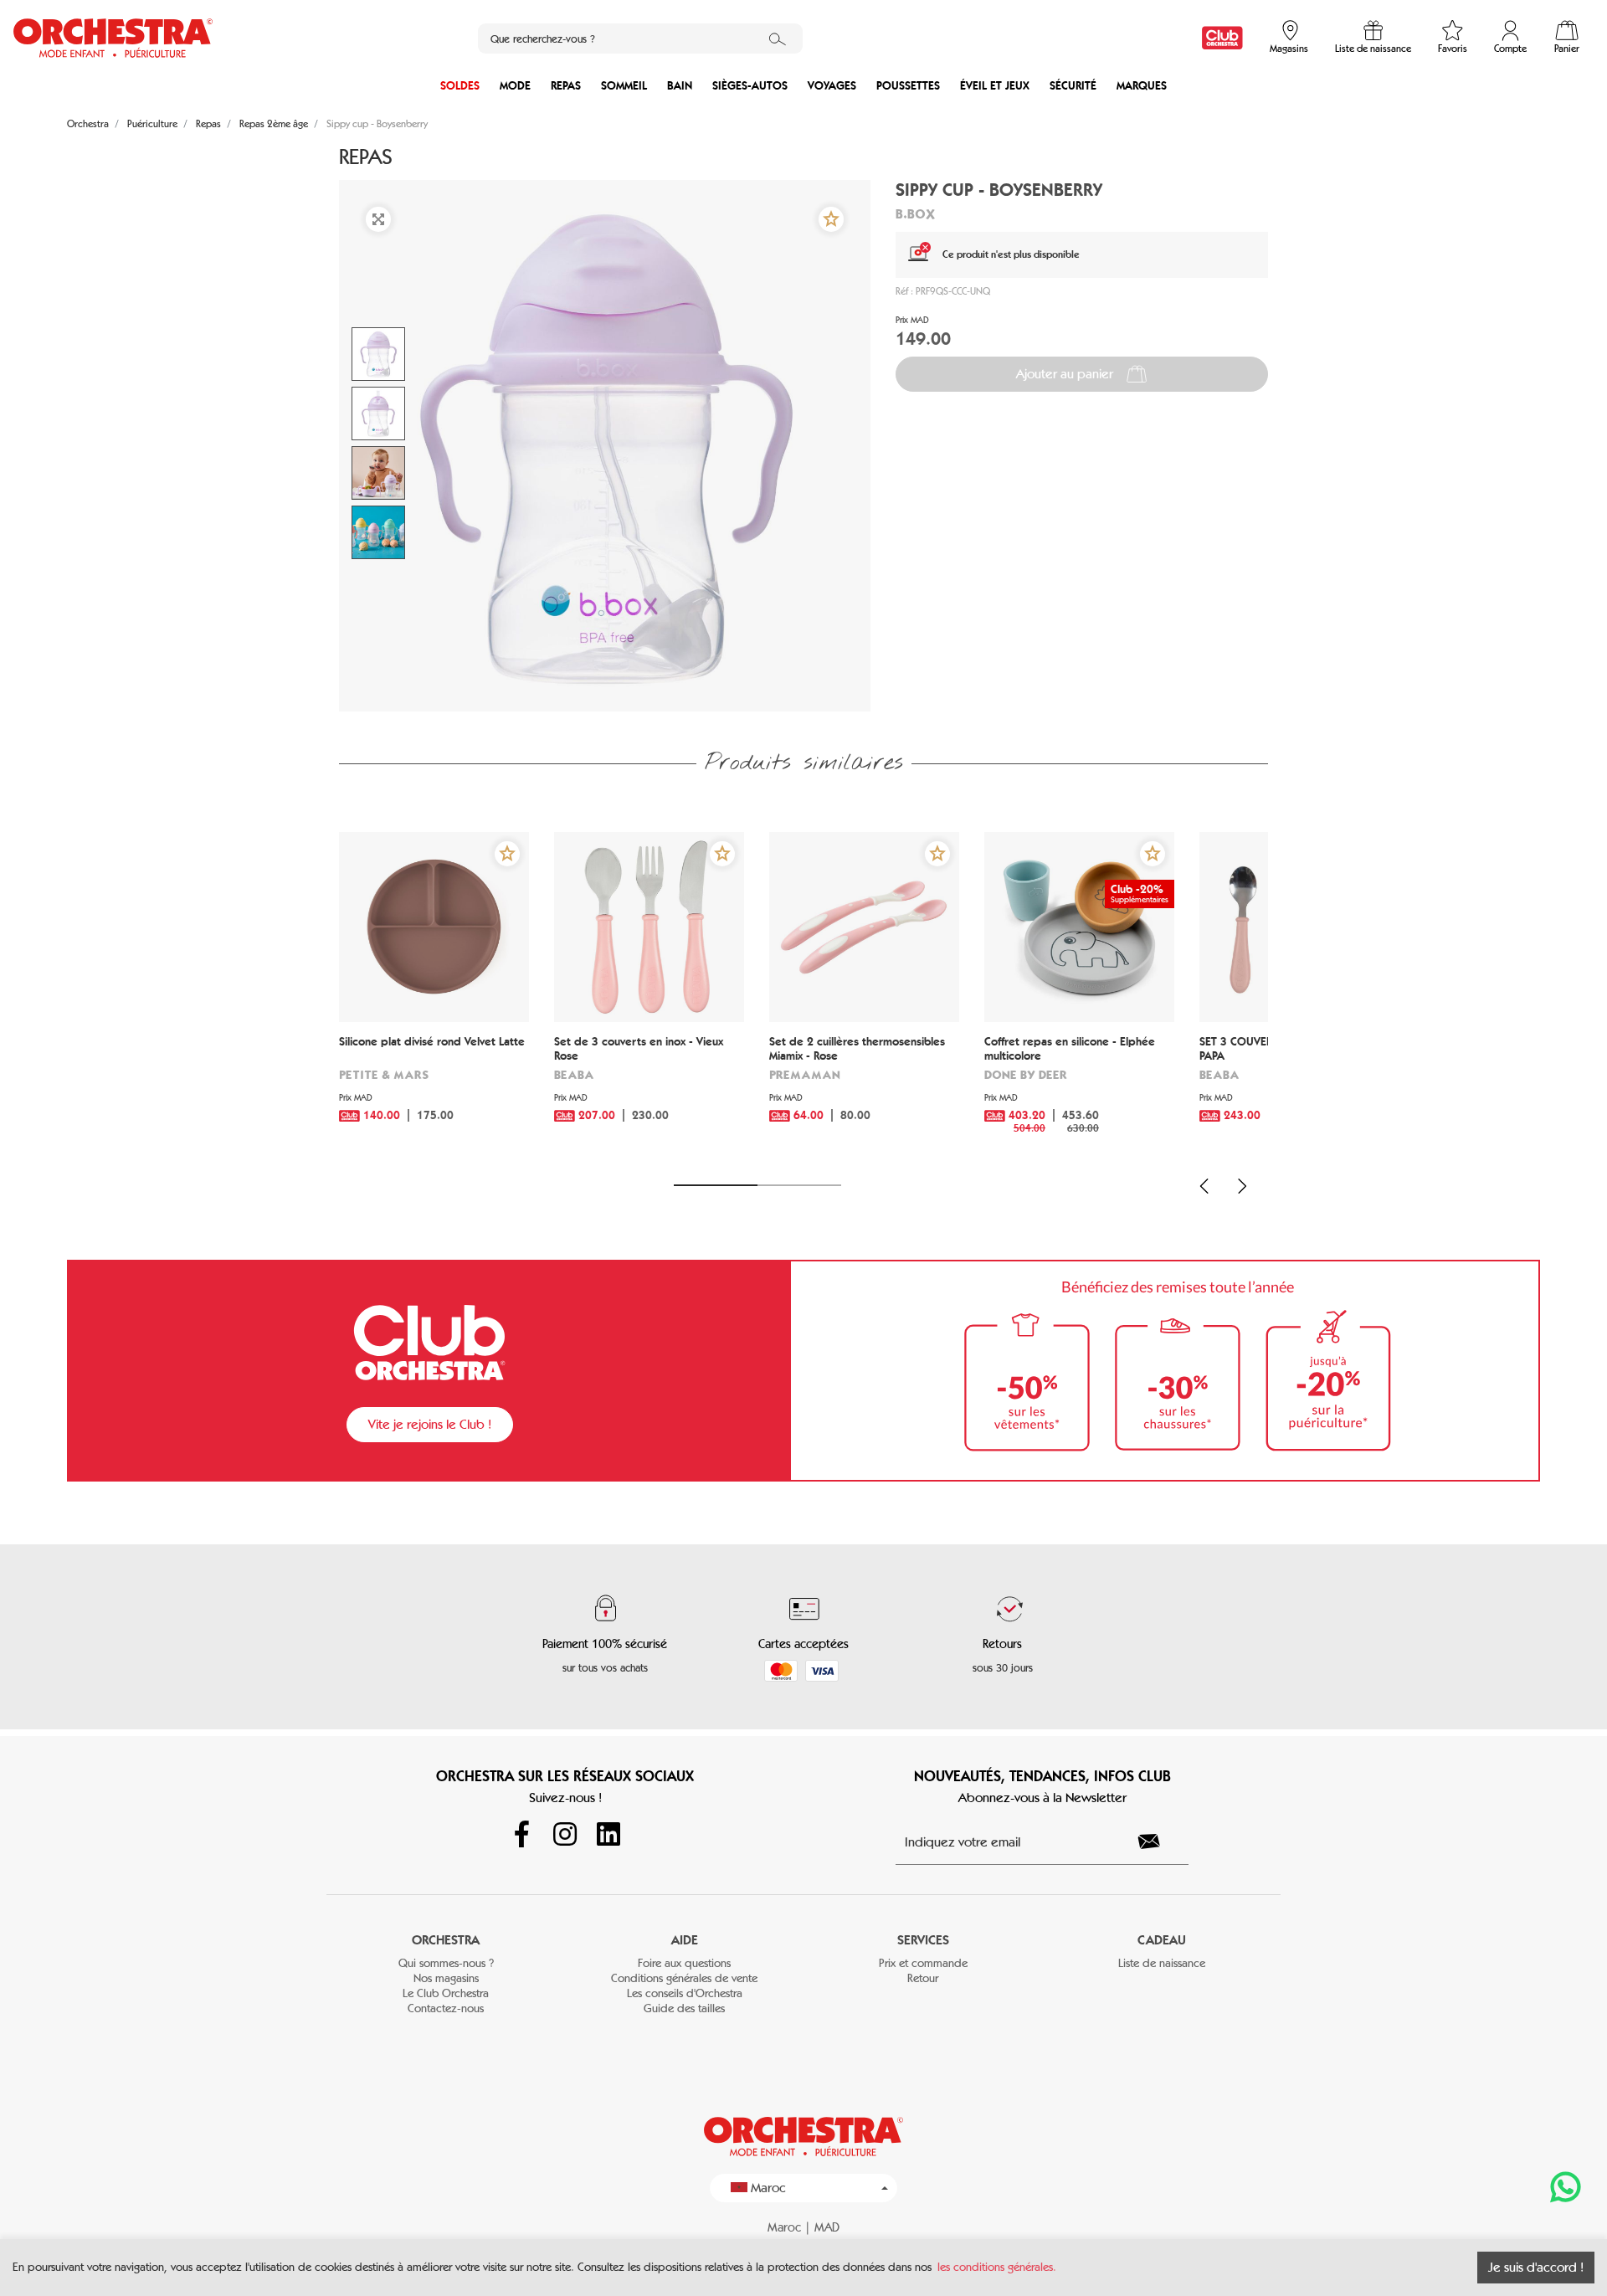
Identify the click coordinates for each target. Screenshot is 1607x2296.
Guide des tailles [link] (684, 2008)
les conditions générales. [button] (997, 2267)
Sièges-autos (750, 86)
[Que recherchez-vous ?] (778, 39)
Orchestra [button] (446, 1940)
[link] (1222, 38)
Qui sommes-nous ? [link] (446, 1963)
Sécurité (1073, 86)
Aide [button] (685, 1940)
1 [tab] (716, 1185)
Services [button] (923, 1940)
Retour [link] (923, 1978)
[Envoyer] (1158, 1841)
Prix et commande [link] (923, 1963)
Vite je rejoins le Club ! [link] (430, 1424)
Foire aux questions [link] (684, 1963)
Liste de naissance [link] (1162, 1963)
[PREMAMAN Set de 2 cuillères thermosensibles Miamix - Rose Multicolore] (864, 927)
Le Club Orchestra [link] (446, 1993)
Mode (515, 86)
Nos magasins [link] (446, 1978)
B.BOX (915, 213)
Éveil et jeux (995, 86)
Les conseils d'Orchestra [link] (685, 1993)
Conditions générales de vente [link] (684, 1978)
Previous (1204, 1186)
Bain (680, 86)
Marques (1142, 86)
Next (1242, 1186)
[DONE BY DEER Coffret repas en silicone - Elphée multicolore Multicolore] (1079, 927)
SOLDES (460, 86)
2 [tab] (799, 1185)
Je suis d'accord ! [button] (1536, 2267)
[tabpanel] (434, 998)
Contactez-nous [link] (446, 2008)
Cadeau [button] (1162, 1940)
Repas (566, 86)
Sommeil (624, 86)
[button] (831, 219)
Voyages (832, 86)
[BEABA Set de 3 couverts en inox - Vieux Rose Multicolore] (649, 927)
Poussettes (908, 86)
